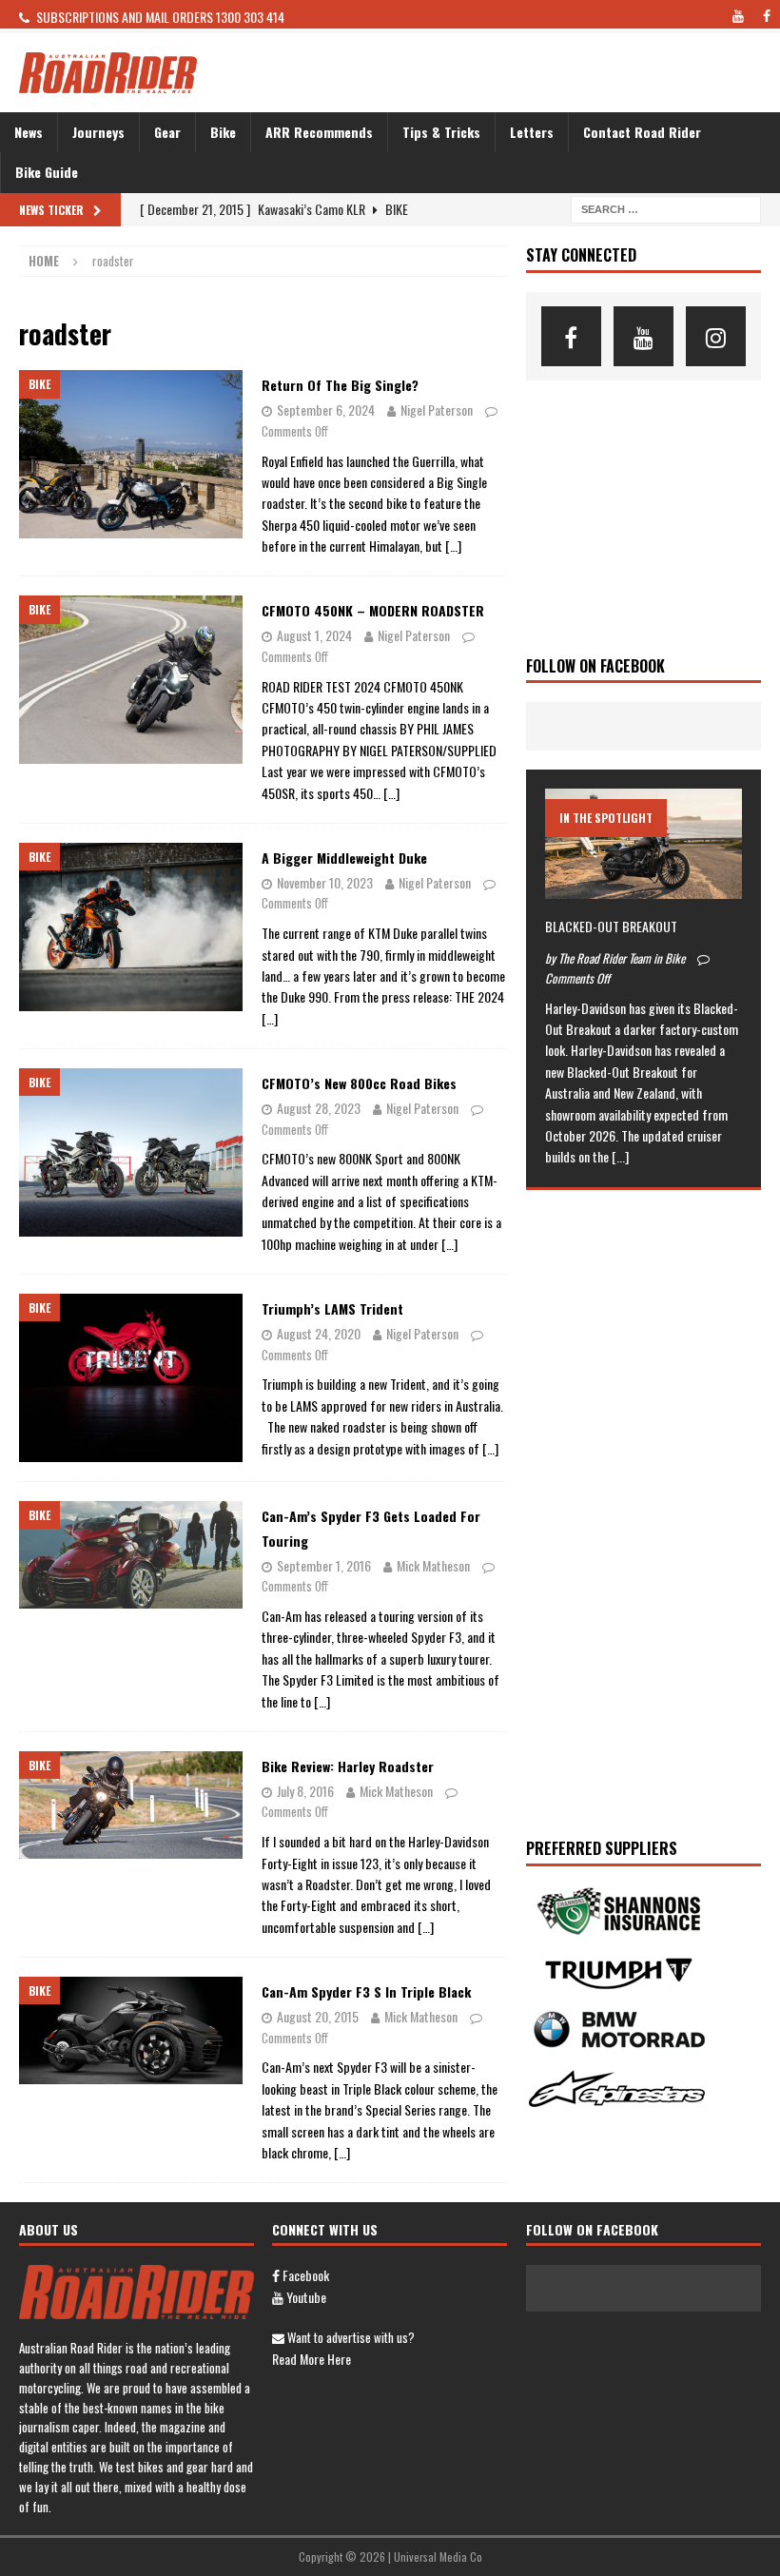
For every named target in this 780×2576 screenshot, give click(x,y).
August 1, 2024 (314, 635)
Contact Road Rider (642, 132)
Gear (167, 132)
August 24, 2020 (319, 1333)
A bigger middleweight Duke (344, 858)
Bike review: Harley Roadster (348, 1766)
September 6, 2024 (326, 410)
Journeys (98, 132)
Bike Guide (47, 172)
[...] (620, 1156)
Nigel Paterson (437, 410)
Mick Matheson (433, 1565)
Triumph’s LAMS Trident (332, 1308)
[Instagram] (716, 336)
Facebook (304, 2275)
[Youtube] (643, 336)
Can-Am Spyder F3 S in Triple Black (366, 1991)
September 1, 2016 (324, 1565)
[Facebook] (571, 336)
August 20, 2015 (318, 2016)
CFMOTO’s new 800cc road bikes (359, 1083)
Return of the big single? (340, 385)
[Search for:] (666, 207)
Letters (532, 132)
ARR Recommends (319, 132)
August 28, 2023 (319, 1108)
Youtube (305, 2297)
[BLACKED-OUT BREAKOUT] (643, 844)
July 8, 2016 (305, 1791)
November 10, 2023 (325, 882)
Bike (223, 132)
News (29, 132)
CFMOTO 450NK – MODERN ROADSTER (373, 610)
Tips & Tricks (441, 132)
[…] (453, 546)
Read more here (312, 2359)
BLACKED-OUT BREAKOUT (611, 926)
